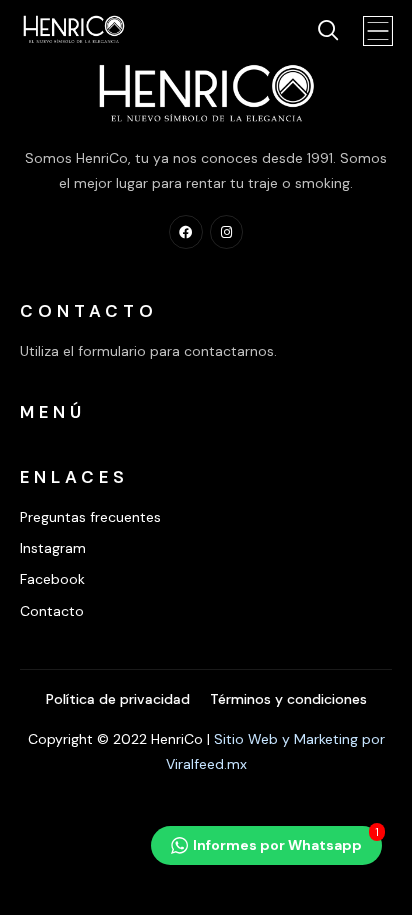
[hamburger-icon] (379, 33)
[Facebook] (186, 232)
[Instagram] (227, 232)
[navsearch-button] (319, 32)
